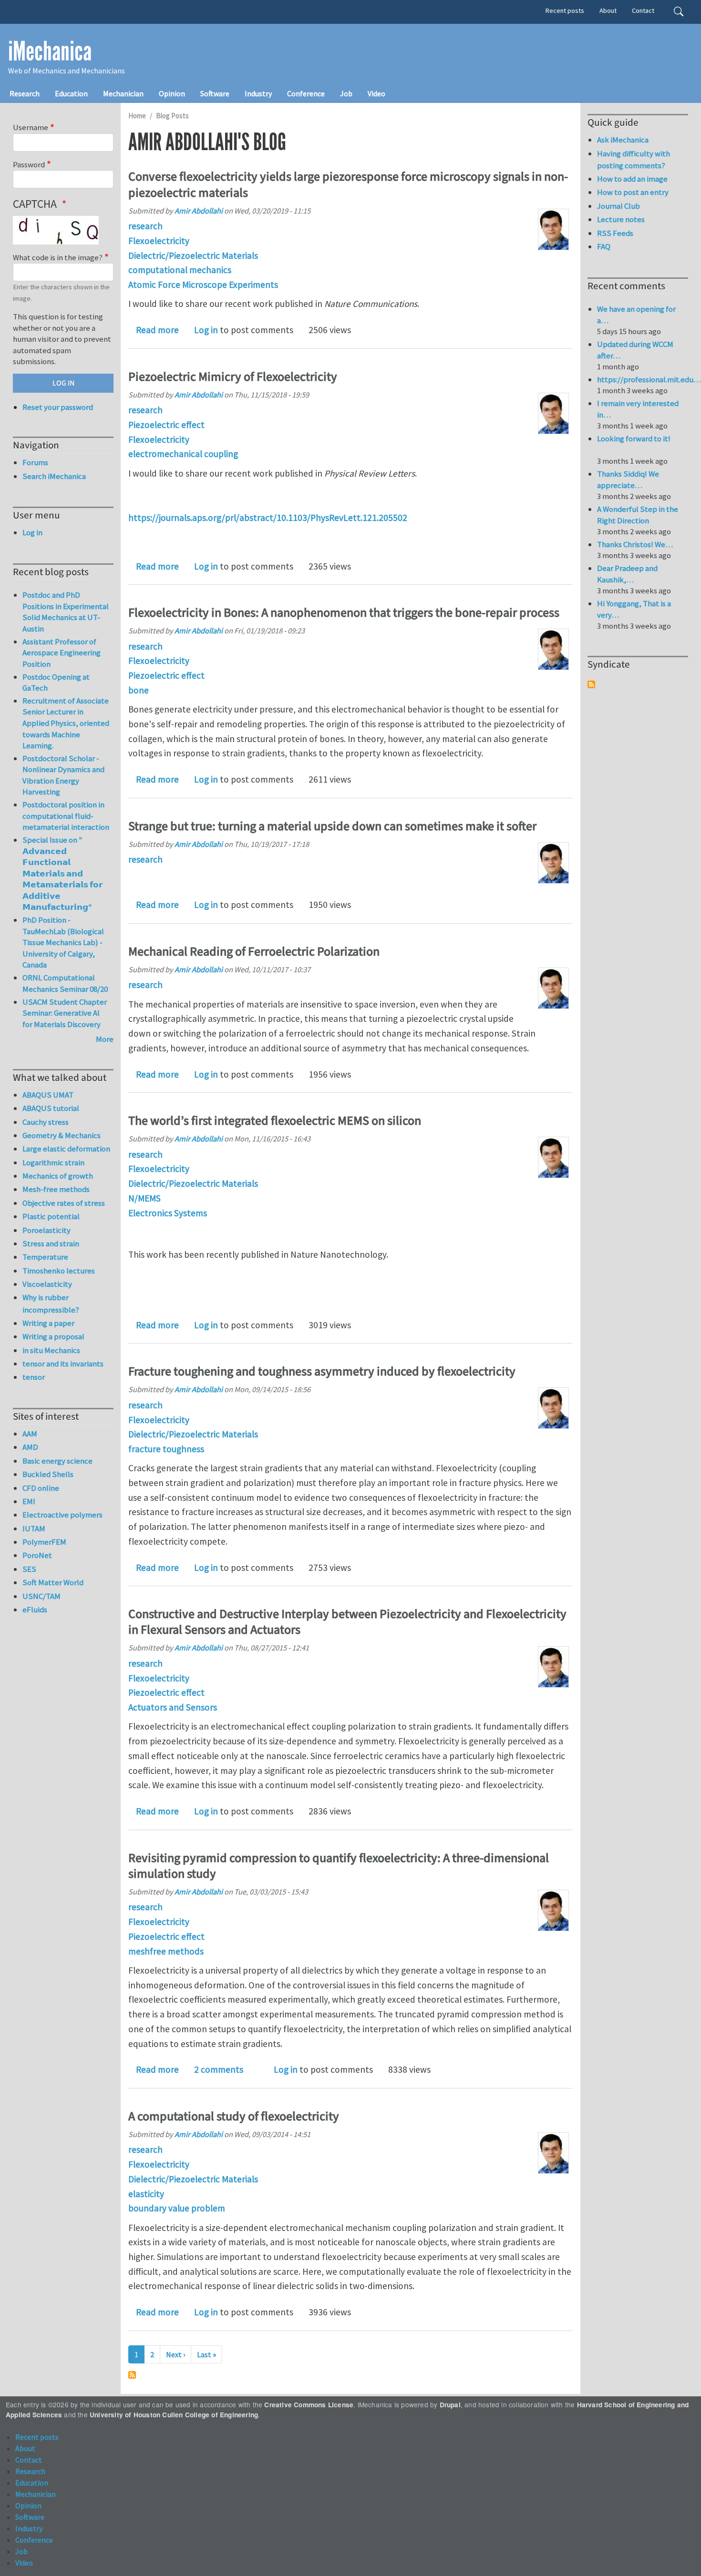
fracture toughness (166, 1449)
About (608, 10)
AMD (30, 1447)
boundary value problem (177, 2208)
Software (215, 93)
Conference (306, 93)
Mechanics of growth (58, 1176)
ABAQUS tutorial (51, 1108)
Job (346, 93)
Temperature (45, 1257)
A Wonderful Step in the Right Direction (638, 515)
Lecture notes (621, 219)
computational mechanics (180, 270)
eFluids (35, 1609)
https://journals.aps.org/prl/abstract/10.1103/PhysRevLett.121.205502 (268, 518)
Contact (643, 10)
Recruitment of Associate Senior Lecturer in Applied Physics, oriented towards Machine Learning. (66, 723)
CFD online (41, 1488)
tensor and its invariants (63, 1364)
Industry (258, 93)
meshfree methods (166, 1951)
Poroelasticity (46, 1230)
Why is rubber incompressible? (51, 1303)
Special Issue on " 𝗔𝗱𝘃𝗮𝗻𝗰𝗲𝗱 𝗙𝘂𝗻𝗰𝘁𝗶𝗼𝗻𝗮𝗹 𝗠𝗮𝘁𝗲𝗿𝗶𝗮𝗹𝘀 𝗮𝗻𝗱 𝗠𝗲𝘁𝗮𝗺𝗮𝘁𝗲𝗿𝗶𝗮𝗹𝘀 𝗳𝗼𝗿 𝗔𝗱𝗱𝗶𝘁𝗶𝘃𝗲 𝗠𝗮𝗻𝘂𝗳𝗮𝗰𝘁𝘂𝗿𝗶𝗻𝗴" (62, 873)
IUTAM (34, 1528)
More (105, 1039)
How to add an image (632, 179)
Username (31, 127)
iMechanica (50, 51)
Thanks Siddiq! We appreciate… (628, 479)
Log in (206, 330)
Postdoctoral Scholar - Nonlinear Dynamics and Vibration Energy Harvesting (63, 775)
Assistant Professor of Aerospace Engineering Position (62, 653)
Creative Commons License (309, 2405)
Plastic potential (51, 1216)
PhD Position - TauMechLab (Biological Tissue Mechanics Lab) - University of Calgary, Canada (63, 942)
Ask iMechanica (623, 140)
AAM (30, 1434)
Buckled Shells (48, 1474)
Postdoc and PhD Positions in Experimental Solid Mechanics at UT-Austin (66, 612)
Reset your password (58, 407)
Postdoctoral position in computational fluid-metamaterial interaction (66, 816)
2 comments (219, 2069)
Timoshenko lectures (59, 1271)
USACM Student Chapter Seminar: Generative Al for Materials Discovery (65, 1013)
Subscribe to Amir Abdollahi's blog (132, 2375)
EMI (29, 1501)
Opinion (172, 93)
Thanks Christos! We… (635, 544)
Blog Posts (172, 116)
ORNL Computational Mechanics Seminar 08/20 (65, 983)
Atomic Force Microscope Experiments (203, 285)
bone (139, 690)
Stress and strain (51, 1243)
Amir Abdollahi (199, 211)
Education (71, 93)
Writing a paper (48, 1323)
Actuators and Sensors (173, 1707)
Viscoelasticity (47, 1284)
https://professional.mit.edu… (649, 379)
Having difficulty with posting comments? (634, 159)
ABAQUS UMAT (48, 1095)
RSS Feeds (615, 233)
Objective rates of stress (64, 1203)
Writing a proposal (53, 1336)
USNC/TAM (41, 1596)
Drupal (450, 2405)
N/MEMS (144, 1198)
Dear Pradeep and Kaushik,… (627, 574)
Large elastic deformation (66, 1149)
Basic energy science (57, 1461)
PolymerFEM (44, 1542)
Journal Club (619, 206)
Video (376, 93)
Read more (157, 330)
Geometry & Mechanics (62, 1135)
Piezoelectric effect (166, 425)
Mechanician (123, 93)
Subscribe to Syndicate (591, 684)
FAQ (604, 246)
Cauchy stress (46, 1122)
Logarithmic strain (53, 1162)
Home (137, 116)
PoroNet (37, 1555)
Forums (35, 462)
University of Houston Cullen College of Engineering (174, 2415)
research (145, 226)
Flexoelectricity (159, 241)
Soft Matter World (53, 1582)
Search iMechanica (54, 476)
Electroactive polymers (62, 1515)
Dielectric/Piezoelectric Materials (193, 255)
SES (29, 1569)
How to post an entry (633, 192)
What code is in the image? (58, 257)
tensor (34, 1377)
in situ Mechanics (51, 1350)
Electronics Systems (168, 1213)
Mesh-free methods (56, 1189)
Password (29, 164)
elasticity (146, 2194)
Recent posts (565, 10)
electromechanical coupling (183, 454)
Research (25, 93)
